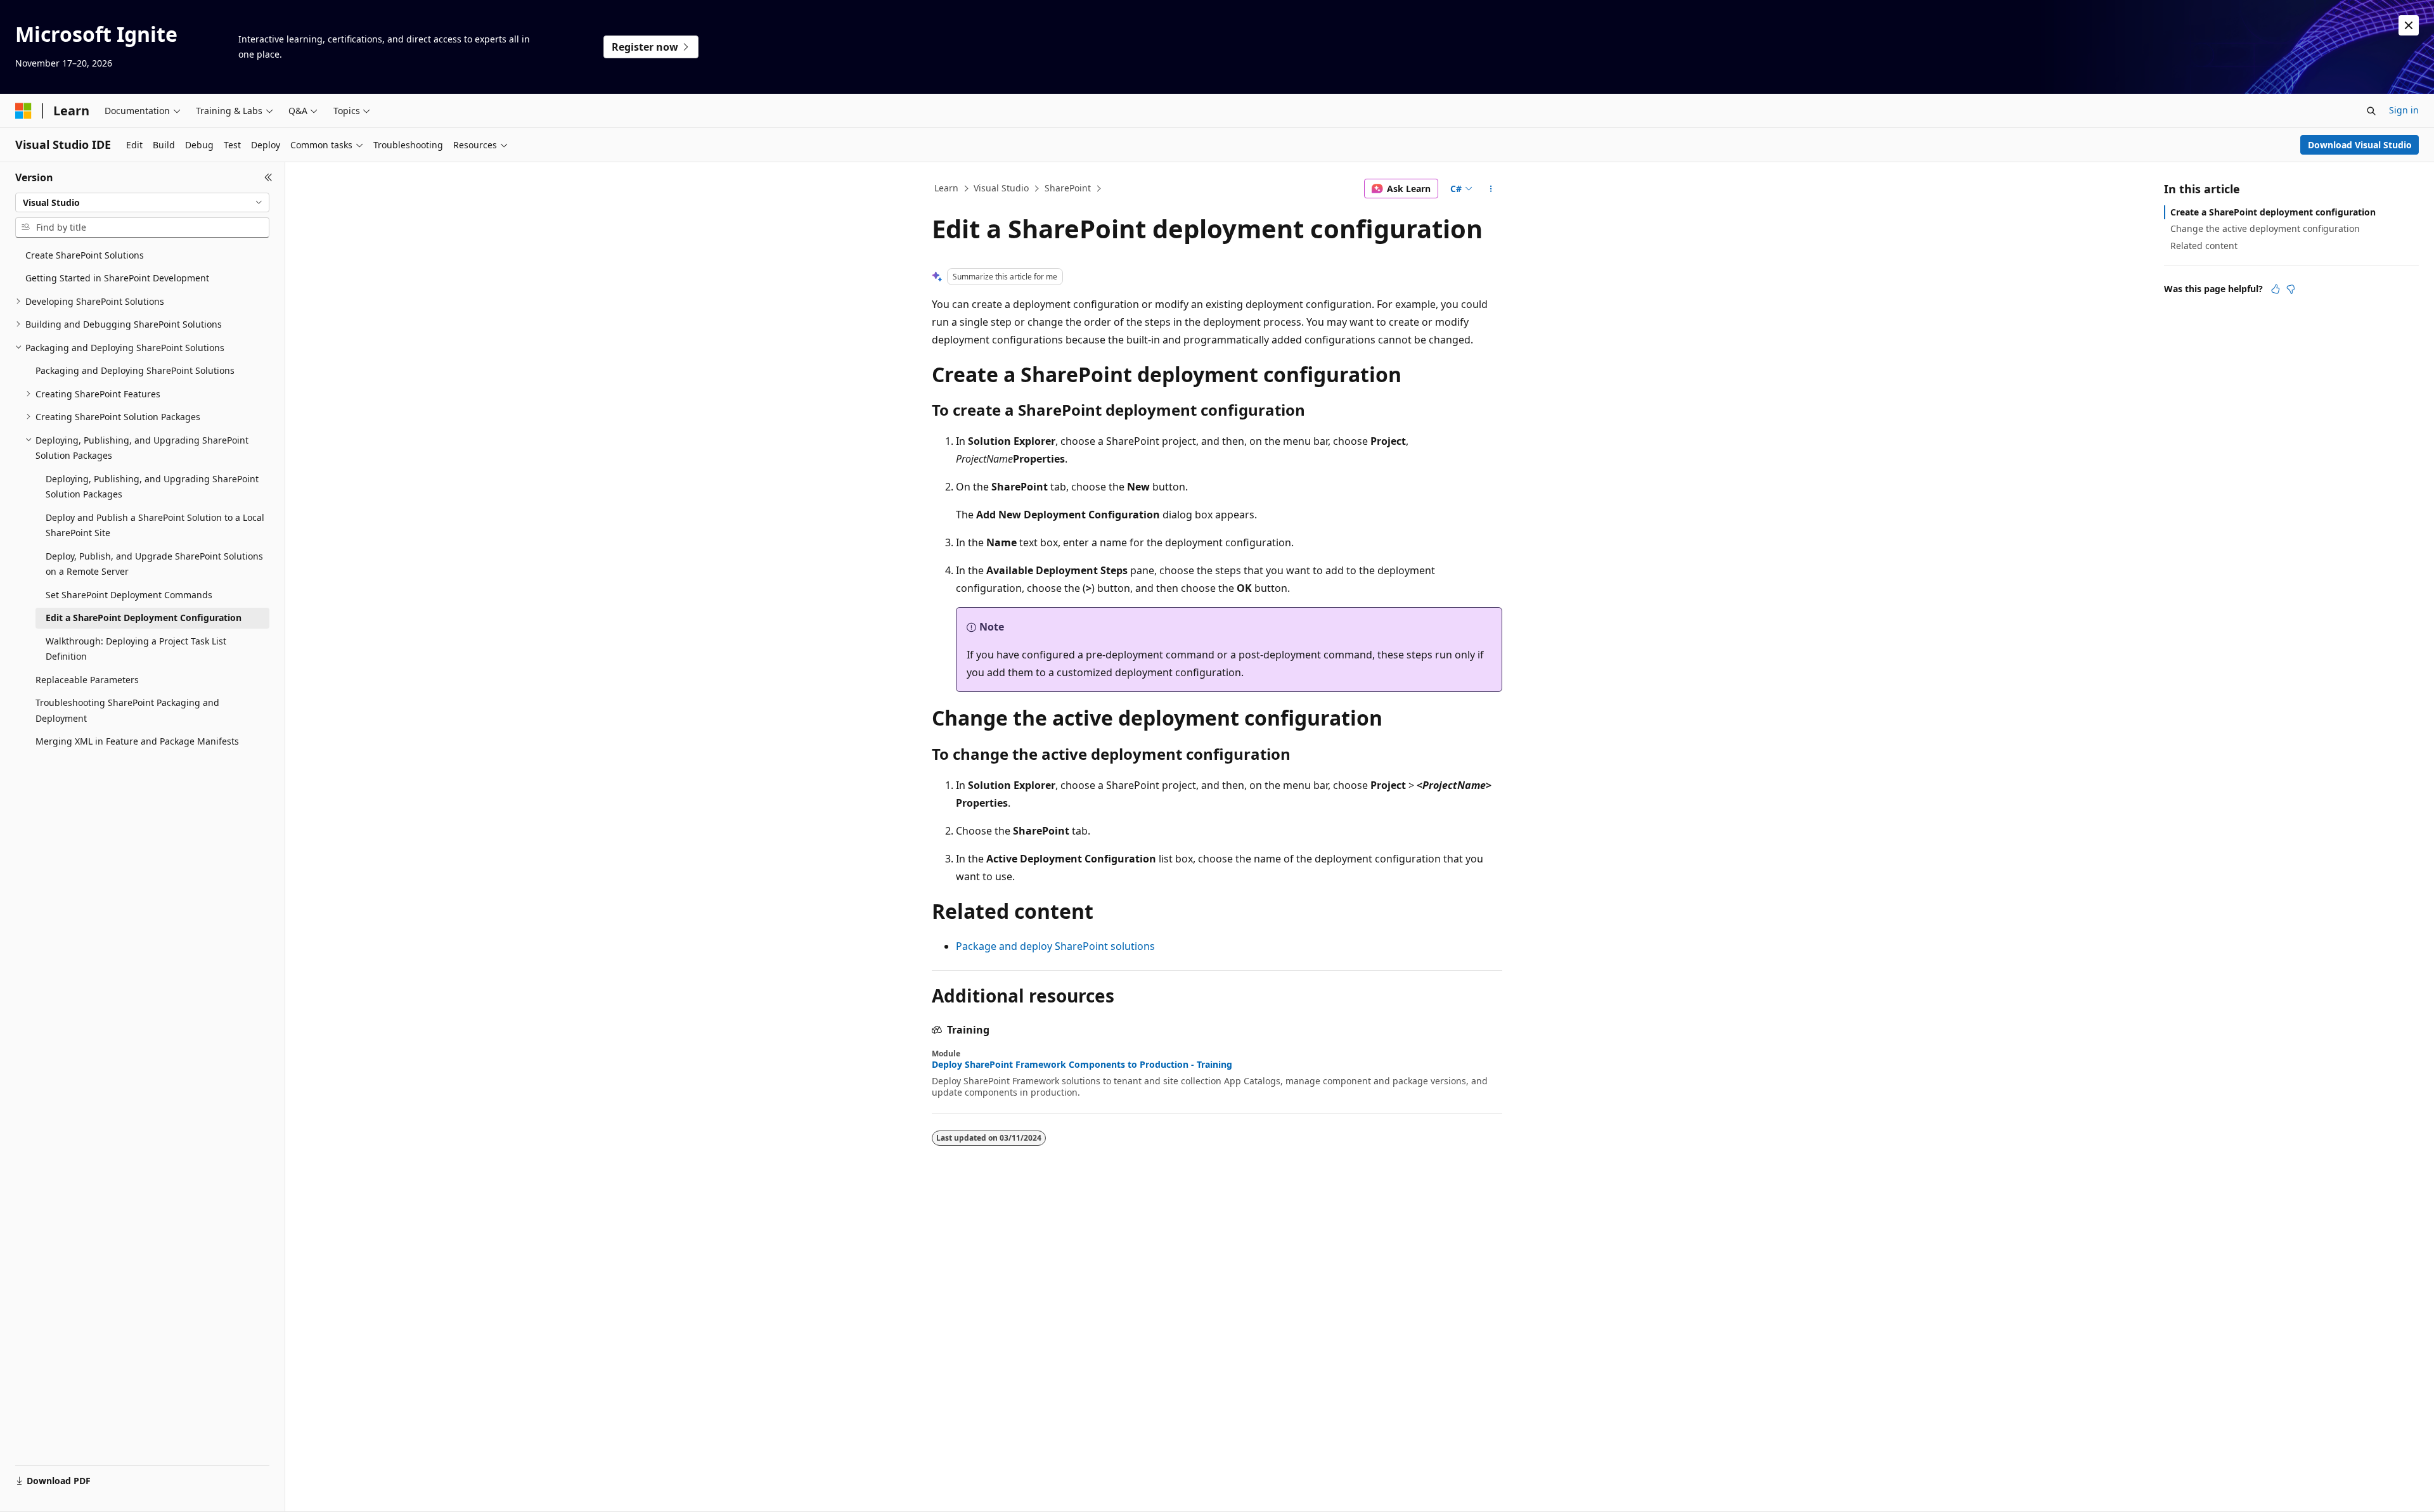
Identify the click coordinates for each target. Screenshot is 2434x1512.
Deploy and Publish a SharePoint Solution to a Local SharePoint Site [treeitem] (155, 525)
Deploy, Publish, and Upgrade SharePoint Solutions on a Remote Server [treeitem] (154, 564)
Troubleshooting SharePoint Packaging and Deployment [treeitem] (127, 710)
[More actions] (1491, 189)
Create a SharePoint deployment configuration (2273, 212)
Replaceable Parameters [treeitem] (87, 680)
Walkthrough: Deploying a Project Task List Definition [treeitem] (136, 649)
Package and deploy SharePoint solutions (1055, 946)
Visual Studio (1001, 188)
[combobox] (142, 203)
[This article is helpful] (2276, 289)
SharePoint (1068, 188)
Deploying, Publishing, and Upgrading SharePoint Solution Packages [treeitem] (152, 487)
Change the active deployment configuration (2265, 228)
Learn (946, 188)
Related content (2204, 246)
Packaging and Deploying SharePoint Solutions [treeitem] (135, 370)
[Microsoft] (23, 111)
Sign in (2404, 110)
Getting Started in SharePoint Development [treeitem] (117, 278)
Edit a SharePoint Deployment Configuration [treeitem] (144, 618)
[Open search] (2371, 111)
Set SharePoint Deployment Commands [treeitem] (129, 595)
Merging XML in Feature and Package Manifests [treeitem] (137, 741)
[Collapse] (268, 177)
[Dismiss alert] (2409, 25)
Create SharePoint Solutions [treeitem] (85, 255)
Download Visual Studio (2360, 145)
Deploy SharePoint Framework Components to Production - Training (1082, 1065)
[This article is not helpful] (2291, 289)
